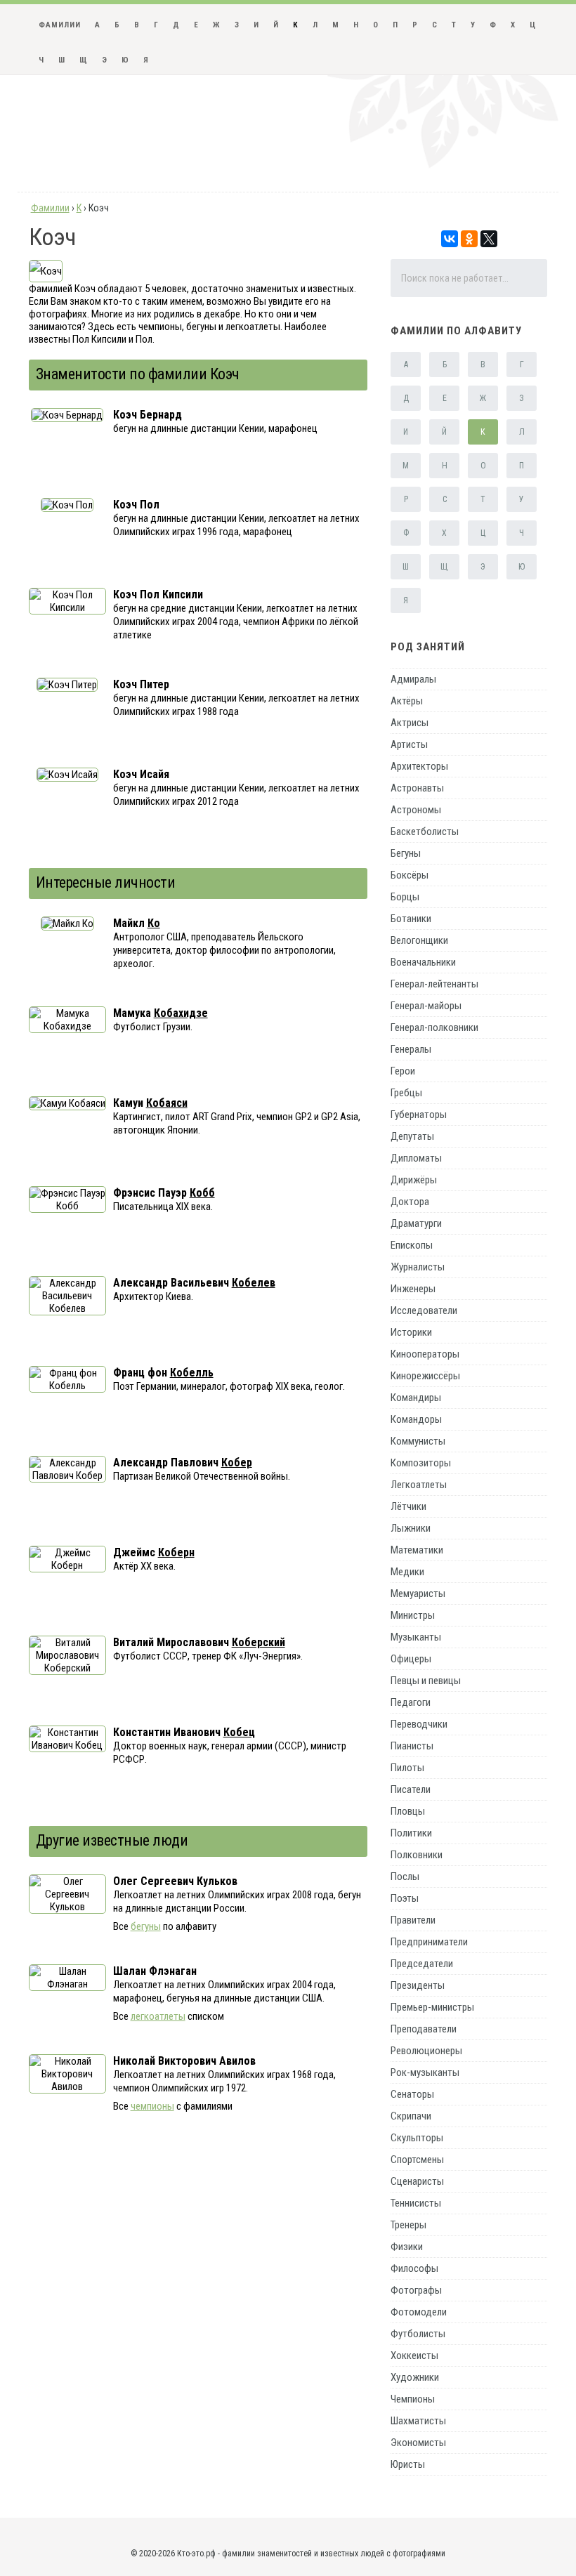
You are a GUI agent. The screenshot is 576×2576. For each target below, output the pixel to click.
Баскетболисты (425, 832)
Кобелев (254, 1283)
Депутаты (412, 1136)
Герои (403, 1071)
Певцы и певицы (426, 1681)
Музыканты (416, 1637)
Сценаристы (417, 2181)
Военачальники (423, 962)
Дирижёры (414, 1180)
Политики (411, 1833)
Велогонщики (419, 940)
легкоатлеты (158, 2016)
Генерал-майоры (426, 1006)
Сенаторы (412, 2094)
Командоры (416, 1419)
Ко (154, 923)
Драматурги (416, 1223)
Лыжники (411, 1528)
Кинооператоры (425, 1354)
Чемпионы (413, 2399)
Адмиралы (413, 679)
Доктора (410, 1202)
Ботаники (411, 919)
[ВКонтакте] (450, 239)
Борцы (405, 897)
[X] (489, 239)
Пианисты (412, 1746)
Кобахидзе (181, 1013)
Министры (413, 1615)
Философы (414, 2268)
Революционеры (426, 2051)
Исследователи (424, 1310)
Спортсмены (417, 2160)
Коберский (258, 1642)
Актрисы (410, 723)
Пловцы (408, 1811)
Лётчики (408, 1506)
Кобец (239, 1732)
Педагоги (411, 1702)
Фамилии (60, 25)
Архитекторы (419, 766)
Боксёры (410, 875)
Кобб (202, 1193)
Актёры (407, 701)
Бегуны (406, 853)
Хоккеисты (414, 2355)
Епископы (412, 1245)
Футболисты (418, 2334)
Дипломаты (416, 1158)
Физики (407, 2247)
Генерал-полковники (434, 1027)
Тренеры (408, 2225)
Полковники (417, 1855)
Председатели (422, 1964)
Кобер (237, 1463)
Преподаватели (424, 2029)
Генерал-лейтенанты (434, 984)
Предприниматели (429, 1942)
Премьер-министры (432, 2007)
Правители (413, 1920)
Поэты (405, 1898)
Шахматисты (418, 2421)
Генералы (411, 1049)
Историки (411, 1332)
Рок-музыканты (425, 2072)
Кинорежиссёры (425, 1376)
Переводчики (419, 1724)
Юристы (408, 2464)
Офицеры (411, 1659)
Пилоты (407, 1768)
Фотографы (416, 2290)
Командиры (416, 1398)
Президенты (418, 1985)
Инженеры (413, 1289)
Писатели (411, 1789)
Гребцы (406, 1093)
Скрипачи (411, 2116)
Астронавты (417, 788)
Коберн (176, 1552)
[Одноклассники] (469, 239)
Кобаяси (167, 1103)
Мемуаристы (418, 1593)
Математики (417, 1550)
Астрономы (416, 810)
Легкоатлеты (419, 1485)
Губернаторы (419, 1115)
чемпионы (152, 2106)
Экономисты (418, 2443)
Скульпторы (417, 2138)
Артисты (409, 744)
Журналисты (418, 1267)
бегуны (146, 1926)
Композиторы (421, 1463)
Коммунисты (418, 1441)
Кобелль (192, 1373)
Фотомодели (419, 2312)
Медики (407, 1572)
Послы (405, 1877)
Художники (415, 2377)
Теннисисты (416, 2203)
